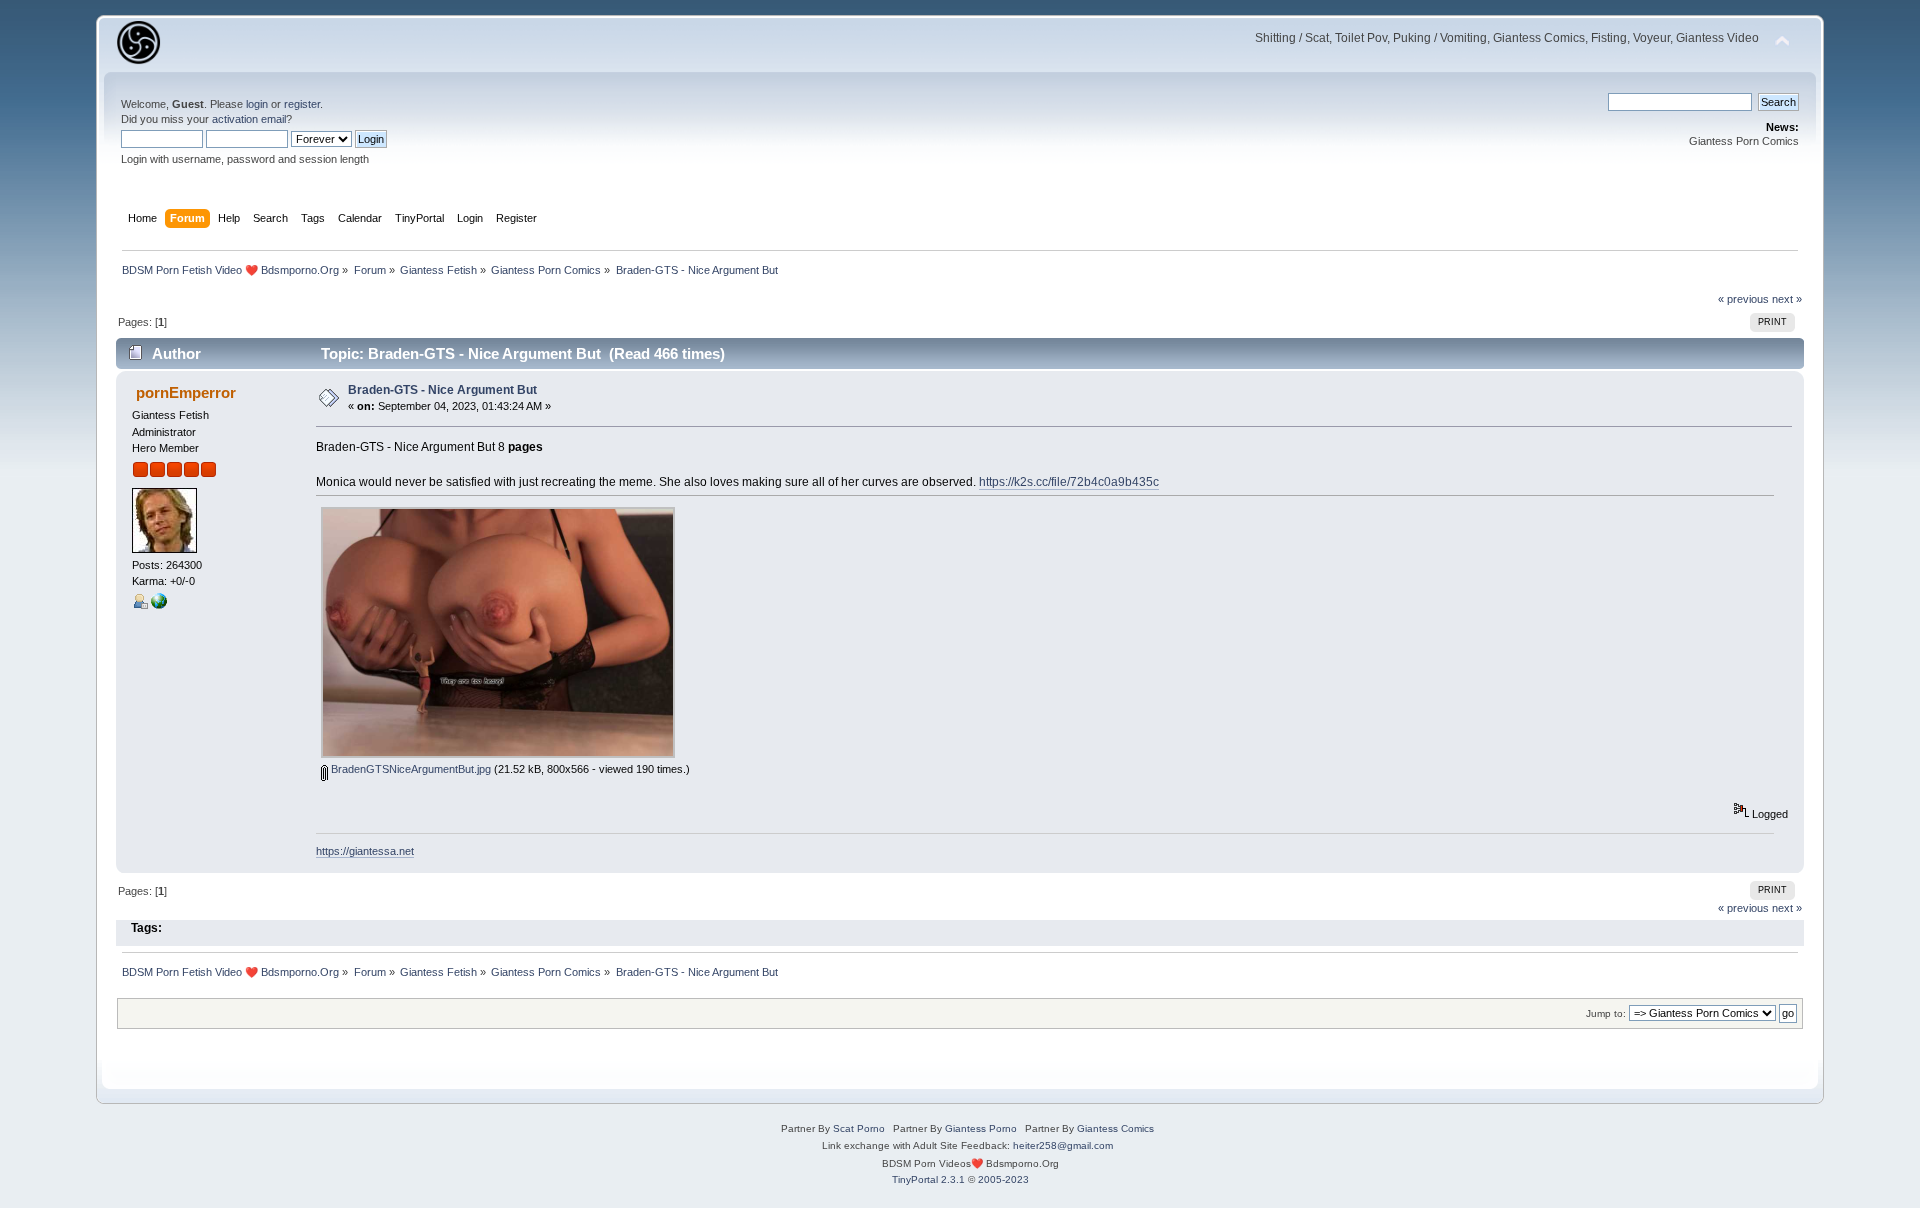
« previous (1743, 299)
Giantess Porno (981, 1128)
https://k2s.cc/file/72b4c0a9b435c (1069, 482)
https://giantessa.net (365, 851)
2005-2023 (1003, 1179)
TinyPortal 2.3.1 (928, 1179)
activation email (249, 119)
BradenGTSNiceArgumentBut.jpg (409, 769)
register (302, 104)
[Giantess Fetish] (159, 605)
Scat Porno (859, 1128)
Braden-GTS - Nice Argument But (442, 390)
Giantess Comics (1115, 1128)
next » (1787, 299)
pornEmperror (186, 392)
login (257, 104)
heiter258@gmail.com (1063, 1145)
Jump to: (1606, 1013)
